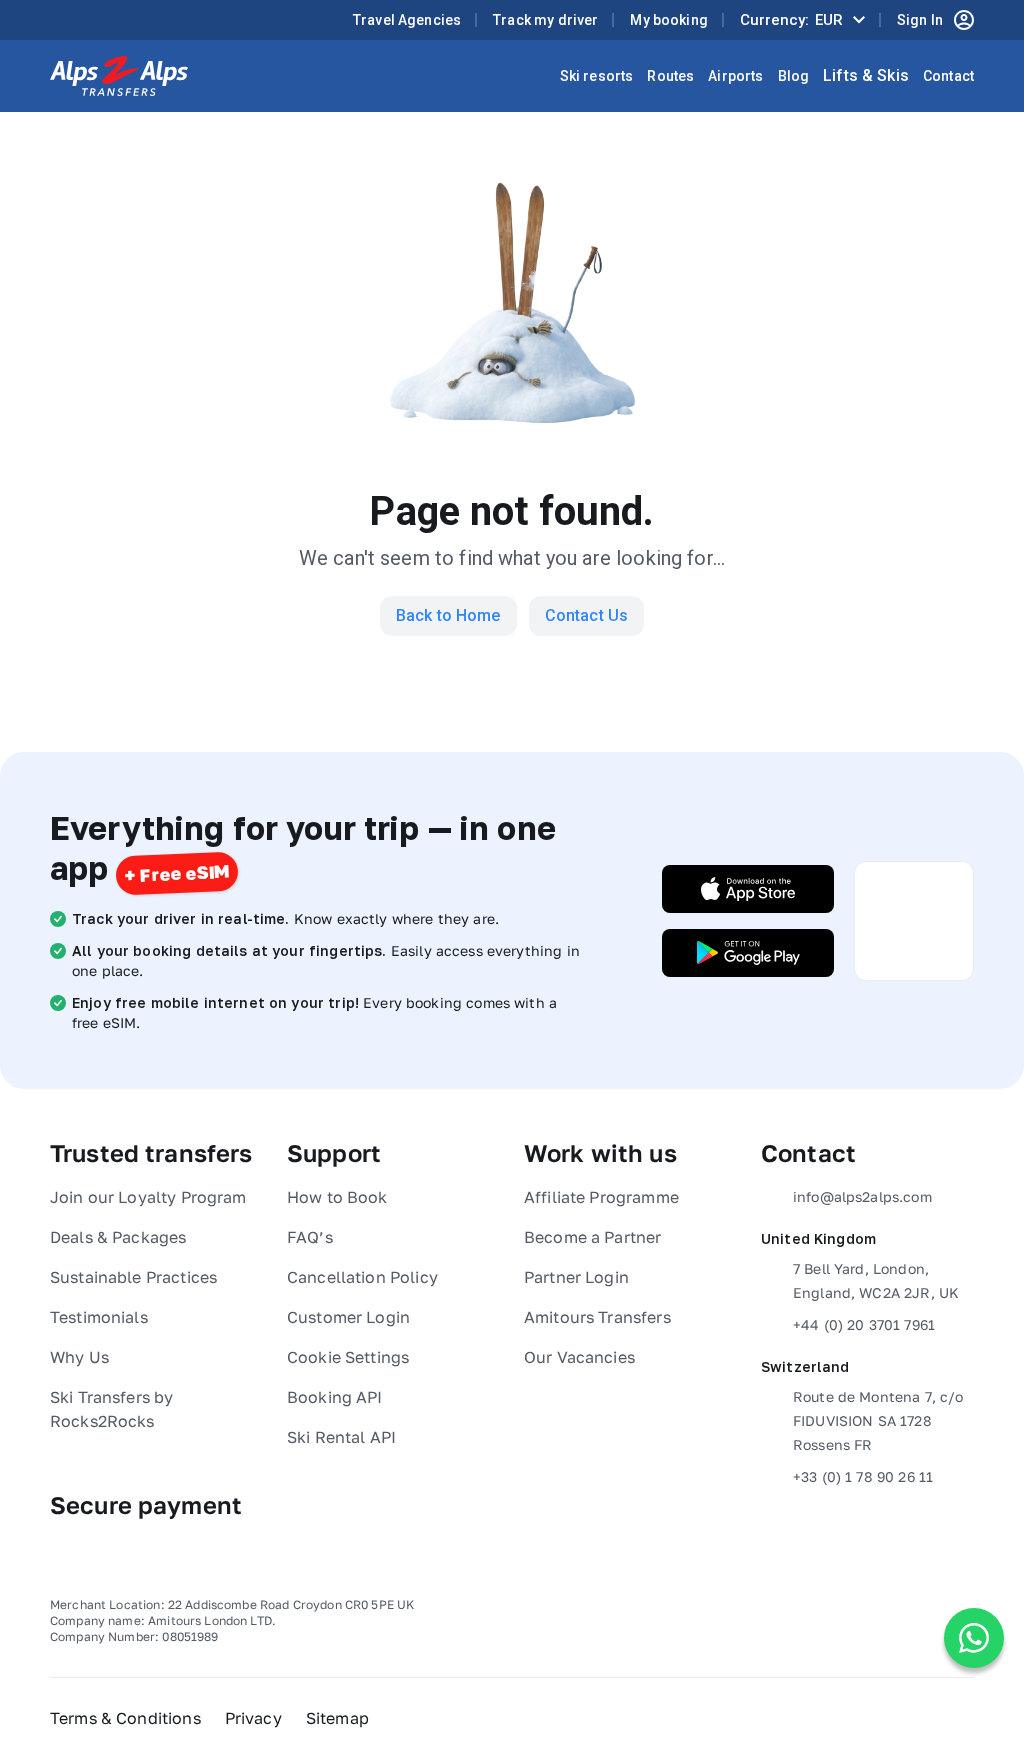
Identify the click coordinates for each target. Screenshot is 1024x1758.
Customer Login (348, 1317)
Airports (735, 76)
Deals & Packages (118, 1237)
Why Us (79, 1357)
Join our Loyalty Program (148, 1197)
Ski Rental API (341, 1437)
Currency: (791, 20)
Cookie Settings (348, 1357)
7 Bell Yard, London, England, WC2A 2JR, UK (876, 1280)
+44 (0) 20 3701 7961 (864, 1324)
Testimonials (99, 1317)
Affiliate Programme (601, 1197)
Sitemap (337, 1718)
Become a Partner (592, 1237)
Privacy (253, 1718)
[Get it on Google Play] (748, 953)
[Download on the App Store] (748, 889)
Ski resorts (597, 76)
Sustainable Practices (133, 1277)
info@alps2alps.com (862, 1196)
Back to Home (448, 615)
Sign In (920, 20)
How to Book (337, 1197)
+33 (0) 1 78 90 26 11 (863, 1476)
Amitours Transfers (597, 1317)
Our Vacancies (579, 1357)
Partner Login (576, 1277)
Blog (794, 76)
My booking (669, 20)
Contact (948, 76)
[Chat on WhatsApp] (974, 1638)
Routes (670, 76)
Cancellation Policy (362, 1277)
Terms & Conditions (125, 1718)
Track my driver (545, 20)
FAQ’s (310, 1237)
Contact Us (587, 615)
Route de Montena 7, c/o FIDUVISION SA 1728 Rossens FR (878, 1420)
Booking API (335, 1397)
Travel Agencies (407, 20)
